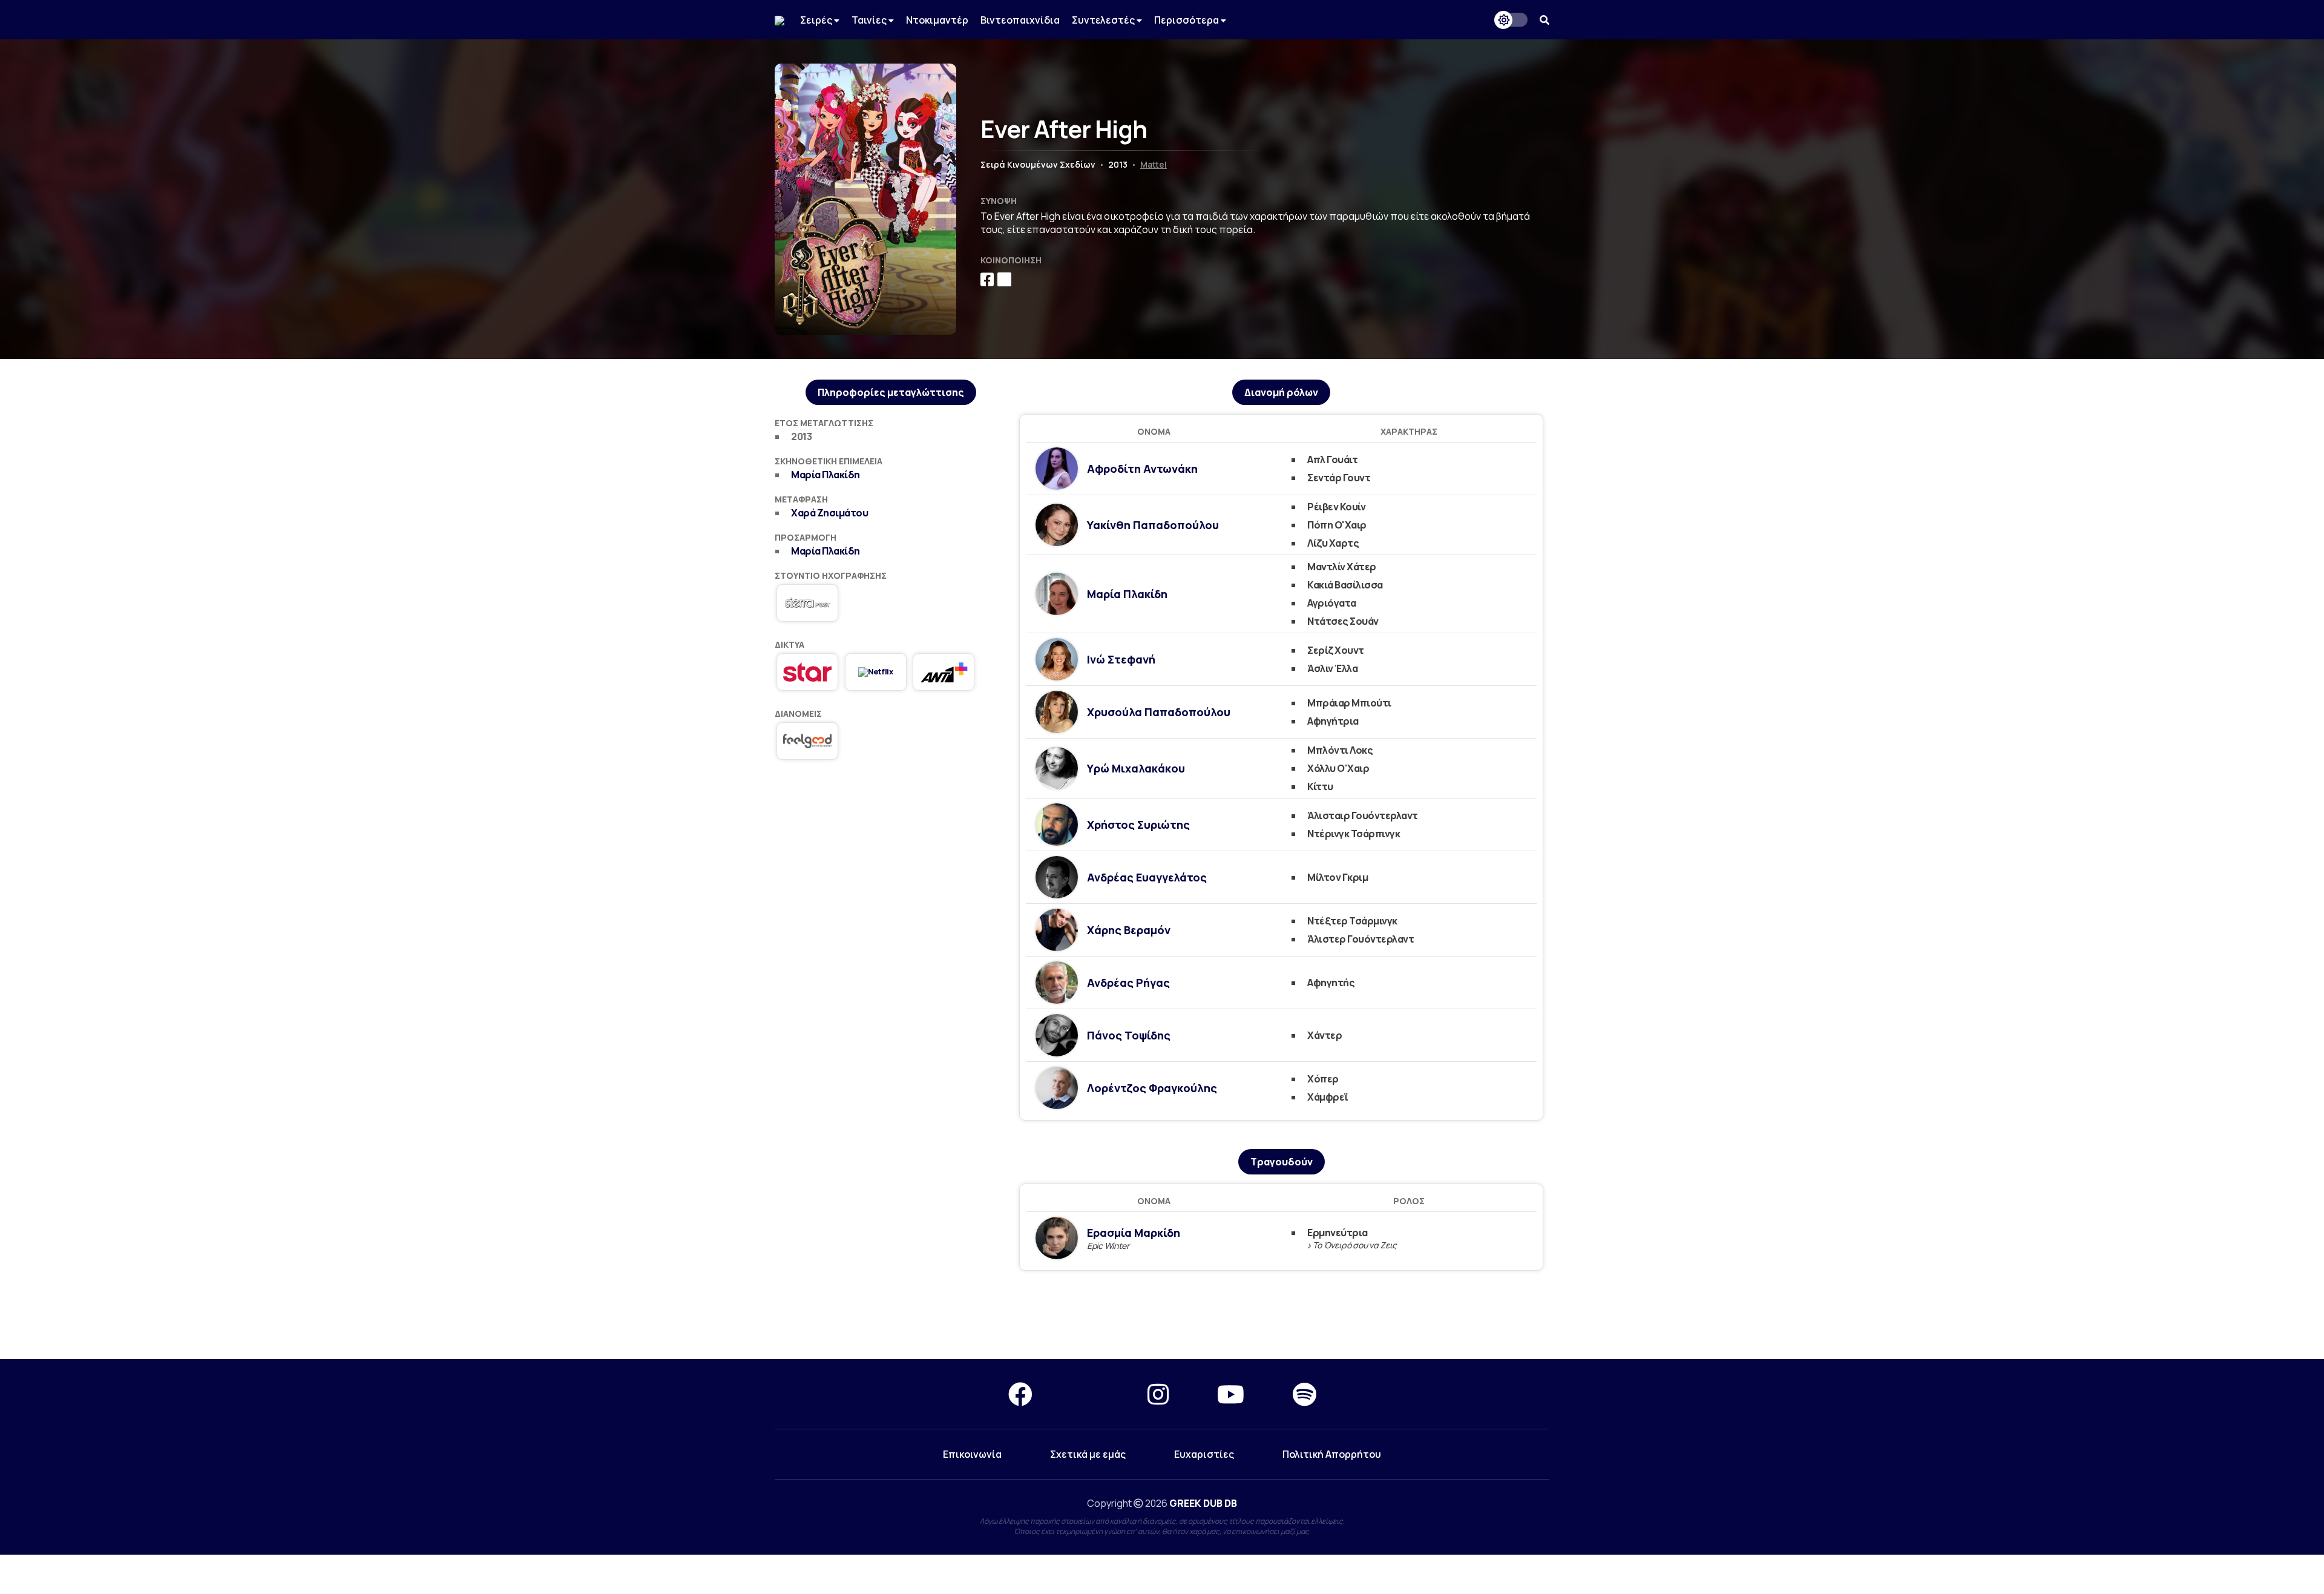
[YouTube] (1231, 1394)
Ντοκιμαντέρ (937, 20)
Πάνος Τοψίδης (1129, 1035)
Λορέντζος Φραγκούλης (1152, 1088)
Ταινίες (870, 20)
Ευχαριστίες (1204, 1454)
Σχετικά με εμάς (1088, 1454)
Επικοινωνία (972, 1454)
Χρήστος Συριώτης (1138, 825)
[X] (1090, 1394)
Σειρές (817, 20)
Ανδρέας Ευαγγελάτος (1147, 877)
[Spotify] (1305, 1394)
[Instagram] (1158, 1394)
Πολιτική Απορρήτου (1332, 1454)
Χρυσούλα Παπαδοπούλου (1159, 712)
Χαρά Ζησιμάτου (829, 513)
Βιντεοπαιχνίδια (1020, 20)
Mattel (1154, 164)
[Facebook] (1020, 1394)
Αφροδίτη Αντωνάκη (1142, 469)
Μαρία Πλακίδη (826, 475)
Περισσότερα (1187, 20)
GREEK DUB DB (1203, 1503)
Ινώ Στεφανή (1121, 659)
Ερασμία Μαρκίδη (1134, 1233)
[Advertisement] (891, 863)
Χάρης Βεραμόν (1129, 930)
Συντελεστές (1104, 20)
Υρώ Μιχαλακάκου (1136, 768)
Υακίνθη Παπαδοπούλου (1153, 525)
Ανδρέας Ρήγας (1128, 983)
